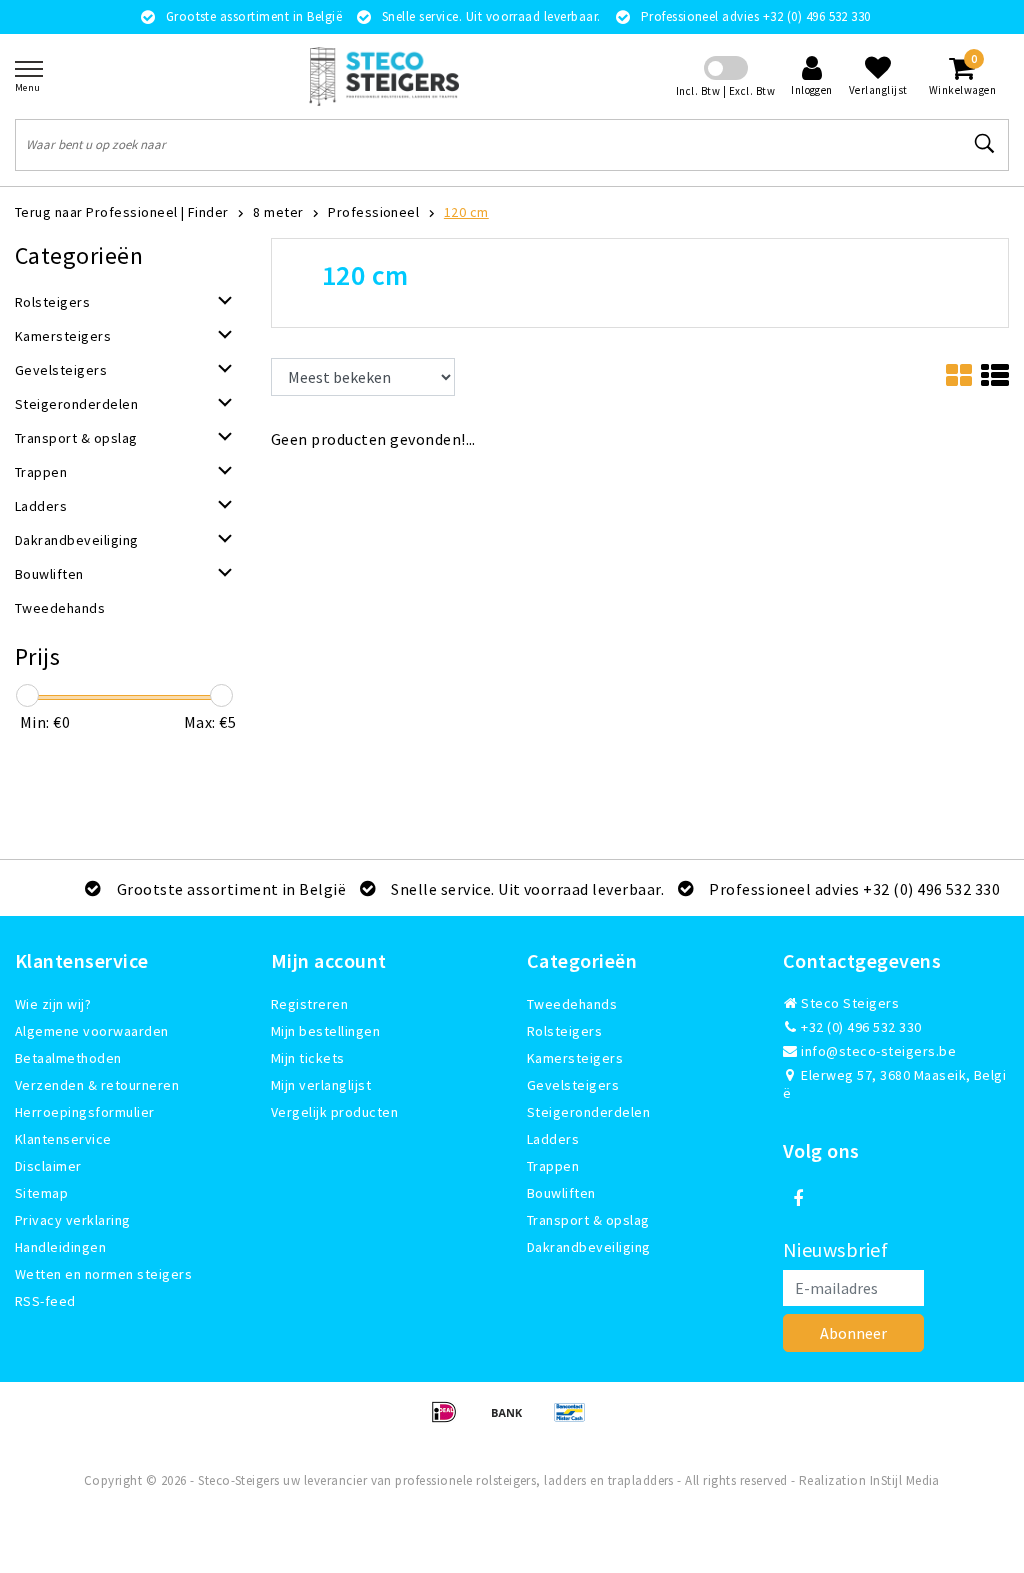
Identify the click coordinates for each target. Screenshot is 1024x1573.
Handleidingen (60, 1247)
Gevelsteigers (573, 1085)
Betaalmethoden (68, 1058)
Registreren (309, 1004)
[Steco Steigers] (384, 76)
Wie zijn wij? (53, 1004)
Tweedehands (572, 1004)
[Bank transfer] (513, 1421)
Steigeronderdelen (588, 1112)
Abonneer (853, 1333)
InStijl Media (905, 1480)
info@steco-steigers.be (878, 1051)
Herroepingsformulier (85, 1112)
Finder (208, 212)
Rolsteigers (564, 1031)
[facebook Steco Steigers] (798, 1199)
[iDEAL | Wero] (450, 1421)
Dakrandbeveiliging (589, 1247)
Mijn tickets (308, 1058)
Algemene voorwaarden (92, 1031)
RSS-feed (45, 1301)
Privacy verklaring (73, 1220)
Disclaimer (48, 1166)
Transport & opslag (588, 1220)
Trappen (553, 1166)
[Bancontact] (575, 1421)
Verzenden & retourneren (97, 1085)
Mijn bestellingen (325, 1031)
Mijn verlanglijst (321, 1085)
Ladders (553, 1139)
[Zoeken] (985, 144)
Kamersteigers (575, 1058)
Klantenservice (63, 1139)
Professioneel (373, 212)
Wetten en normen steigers (103, 1274)
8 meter (278, 212)
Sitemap (41, 1193)
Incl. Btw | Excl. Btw (725, 91)
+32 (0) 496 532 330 (860, 1027)
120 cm (466, 212)
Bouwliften (561, 1193)
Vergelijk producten (334, 1112)
